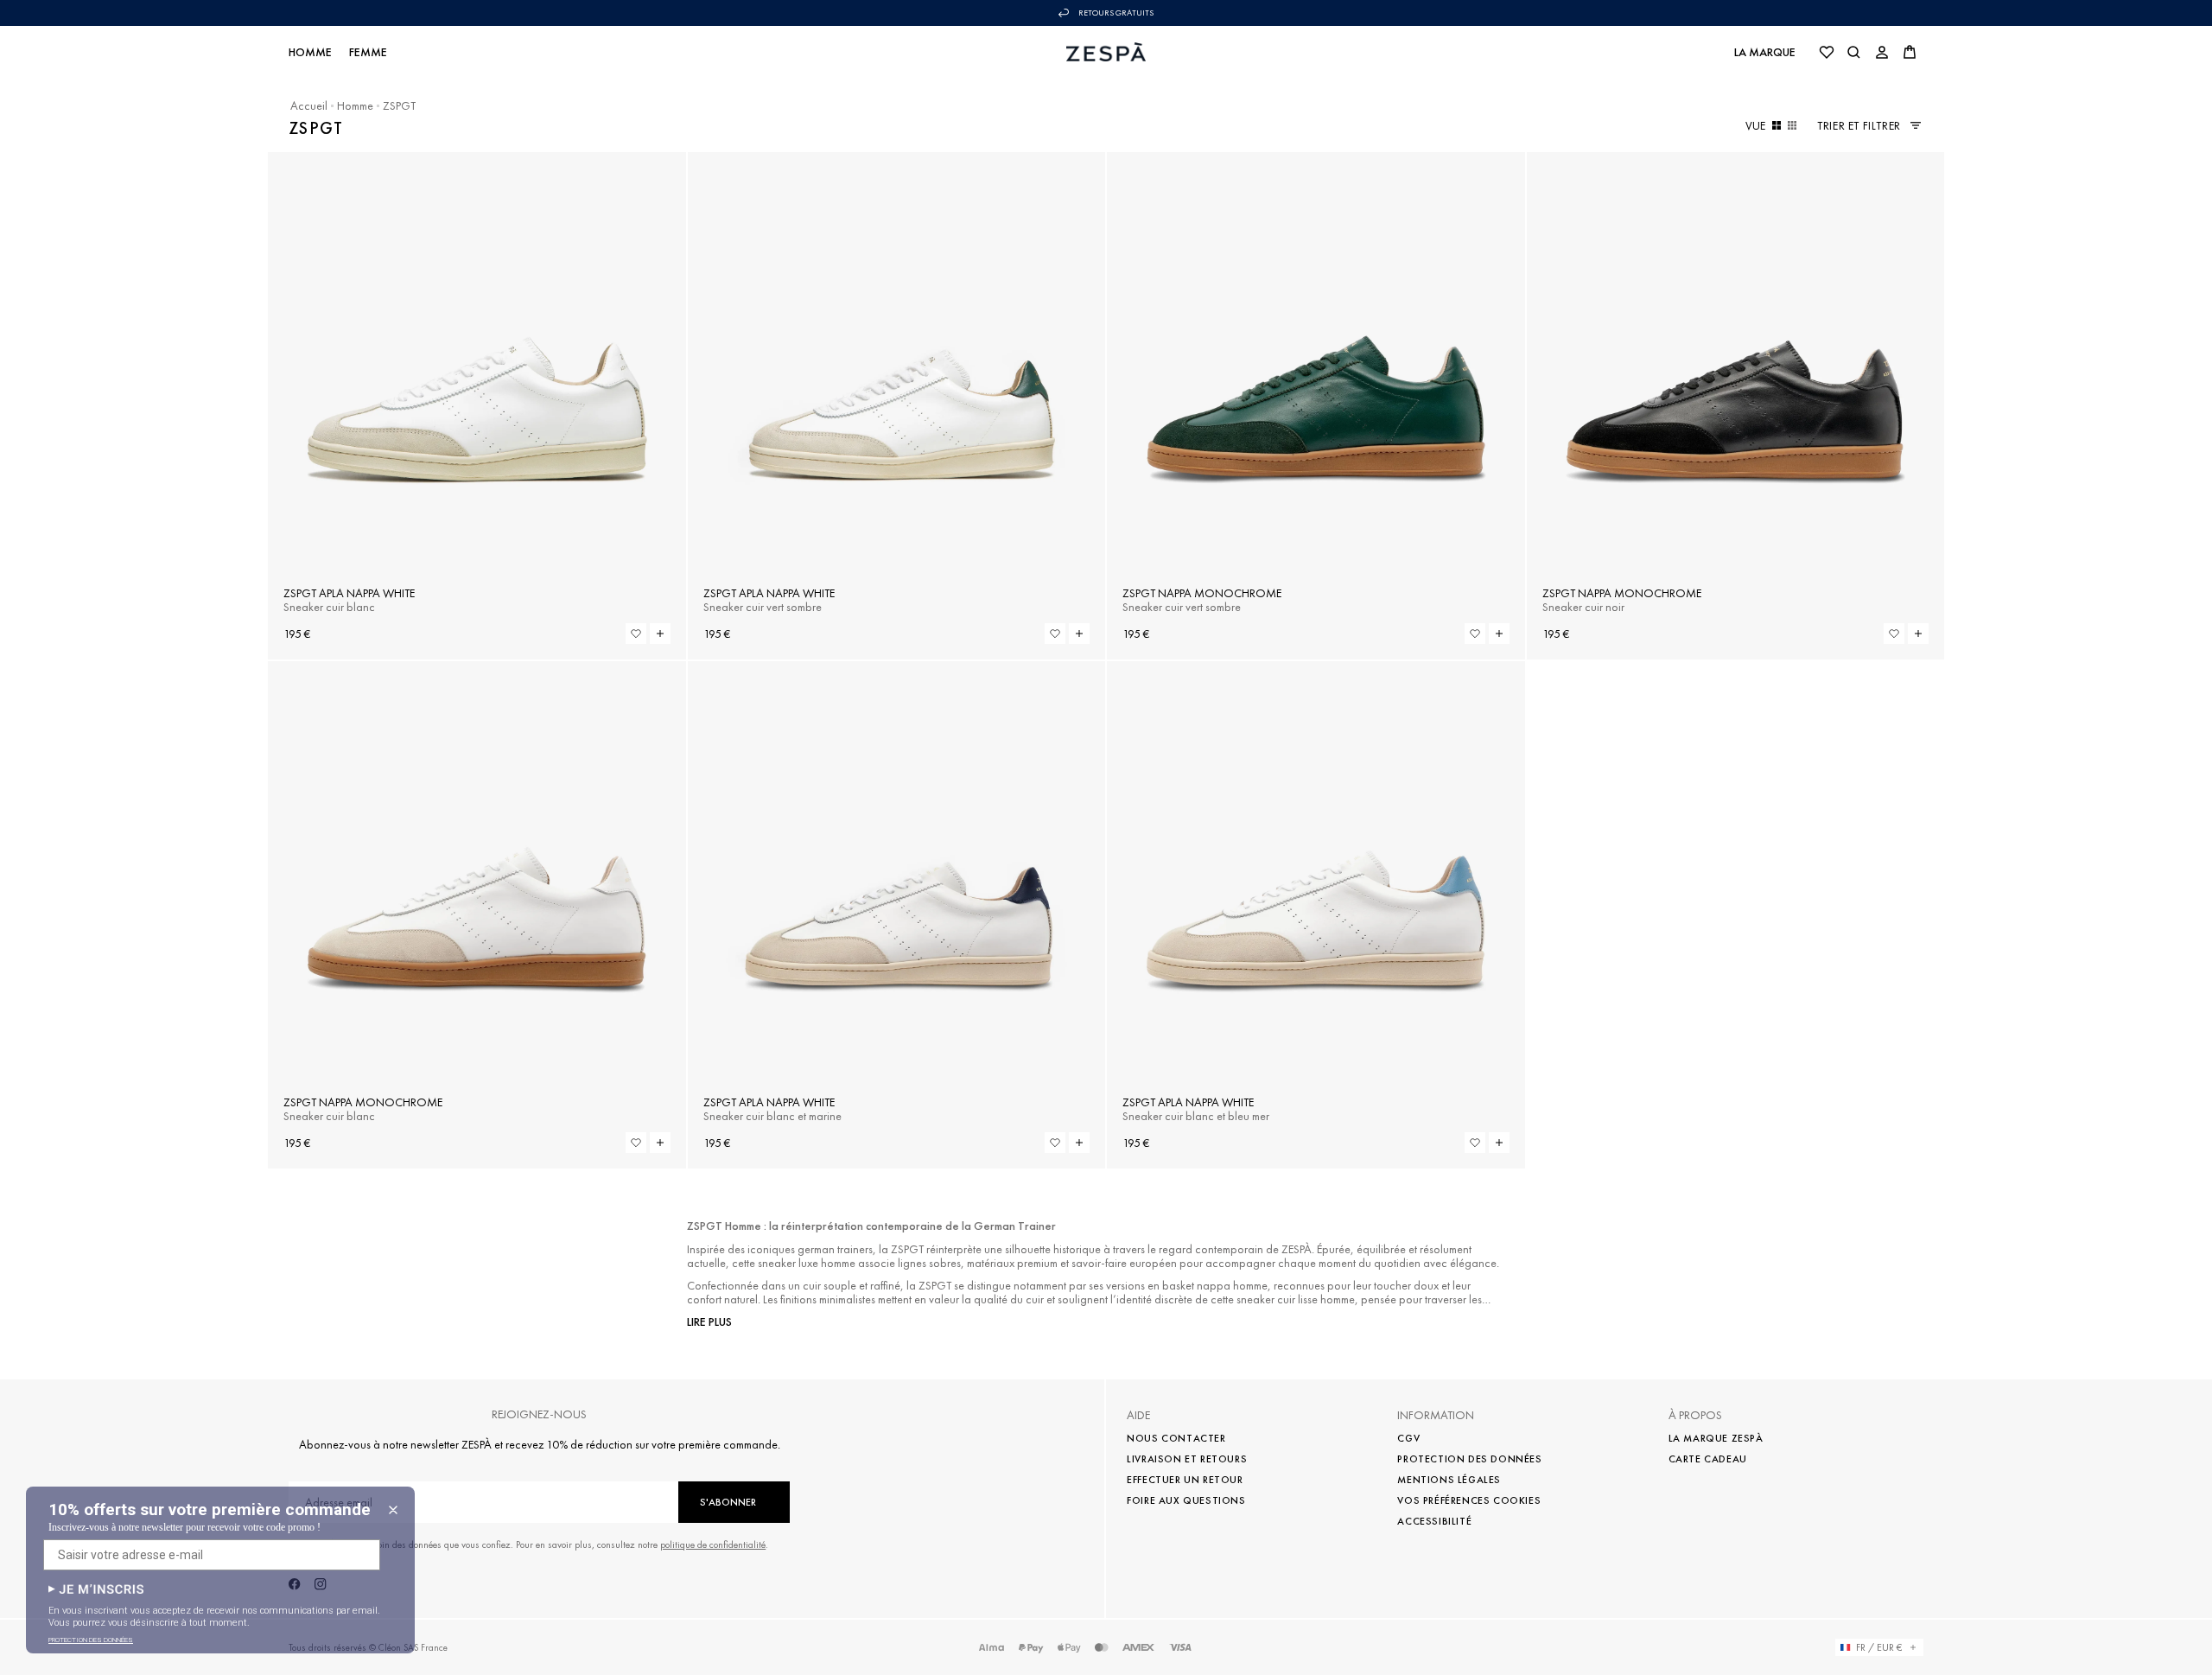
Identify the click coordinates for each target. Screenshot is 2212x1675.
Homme (310, 52)
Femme (368, 52)
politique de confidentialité (713, 1544)
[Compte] (1882, 52)
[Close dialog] (393, 1510)
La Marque (1765, 52)
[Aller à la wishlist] (1827, 52)
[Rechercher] (1854, 52)
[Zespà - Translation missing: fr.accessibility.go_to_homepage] (1106, 52)
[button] (96, 1589)
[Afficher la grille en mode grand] (1777, 125)
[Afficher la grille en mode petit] (1792, 125)
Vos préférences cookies (1469, 1500)
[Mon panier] (1910, 52)
